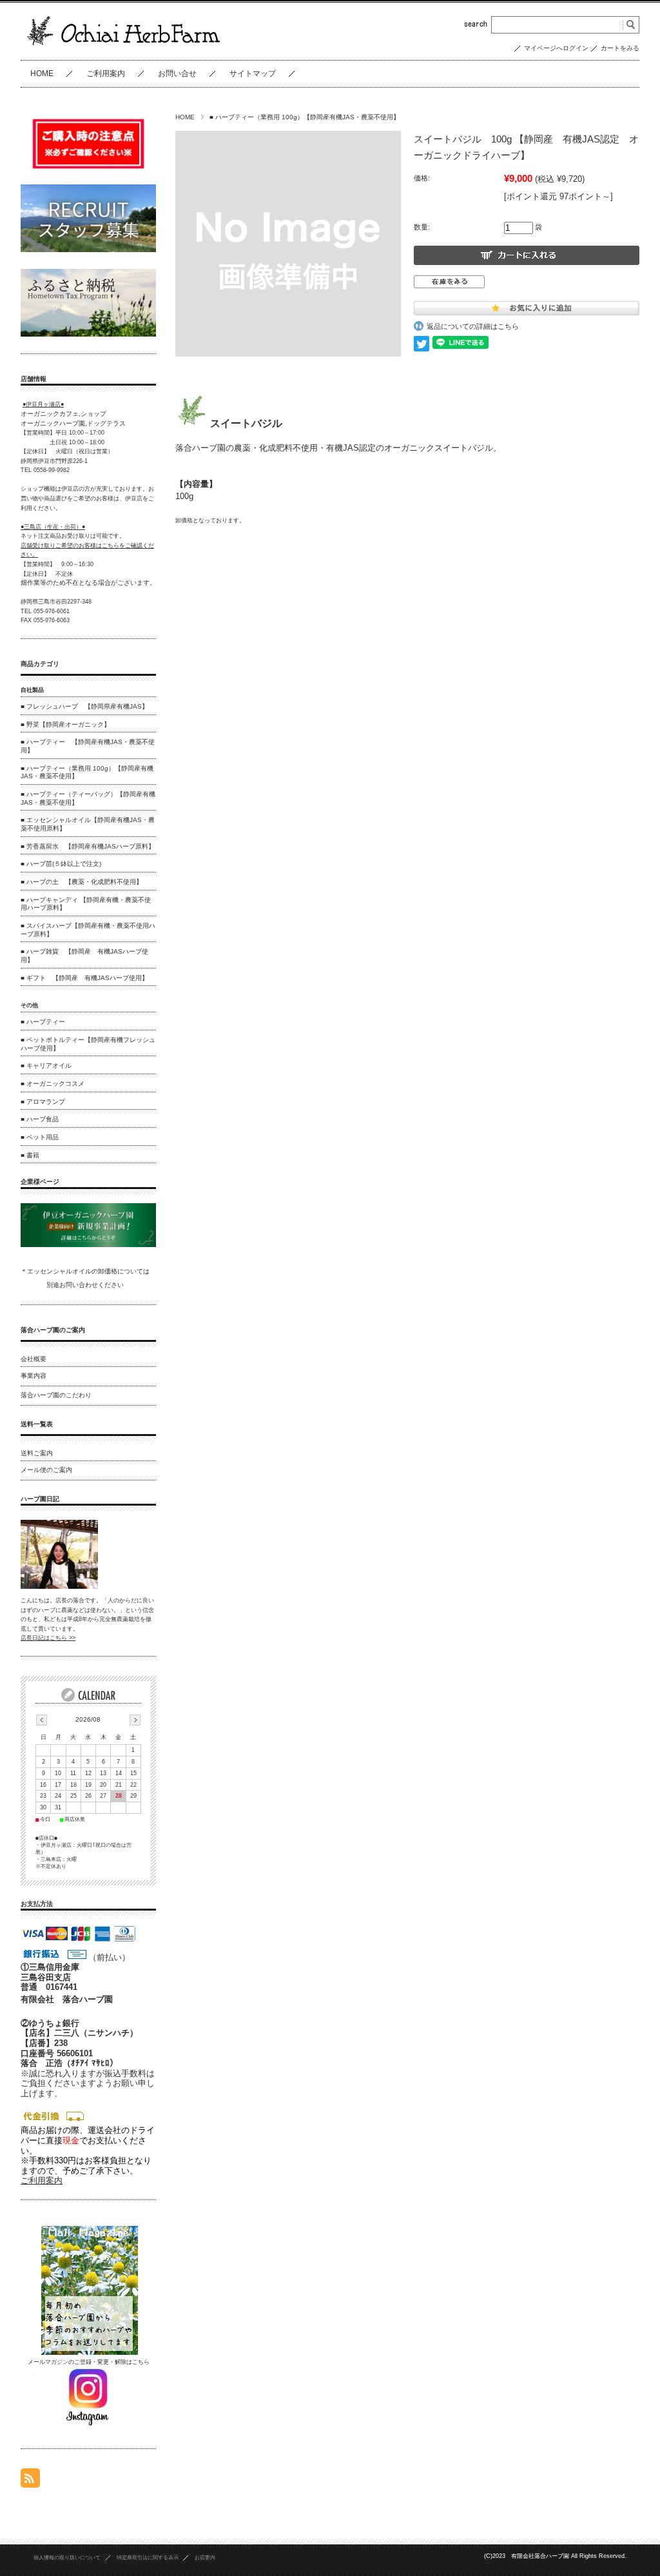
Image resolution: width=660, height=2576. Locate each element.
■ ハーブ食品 (40, 1119)
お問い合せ (177, 74)
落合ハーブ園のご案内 (53, 1330)
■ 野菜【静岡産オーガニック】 (65, 724)
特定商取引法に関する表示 (148, 2558)
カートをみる (620, 48)
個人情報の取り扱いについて (67, 2558)
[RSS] (30, 2481)
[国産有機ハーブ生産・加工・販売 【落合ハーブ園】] (124, 49)
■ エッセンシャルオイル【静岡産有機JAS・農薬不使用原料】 (88, 824)
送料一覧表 (37, 1424)
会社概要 (34, 1359)
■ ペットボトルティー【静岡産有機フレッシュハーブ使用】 (88, 1044)
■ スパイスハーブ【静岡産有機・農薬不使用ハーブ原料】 (88, 930)
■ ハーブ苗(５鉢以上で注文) (61, 864)
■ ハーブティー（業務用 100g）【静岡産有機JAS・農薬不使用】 (305, 117)
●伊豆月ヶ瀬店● (43, 404)
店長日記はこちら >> (48, 1638)
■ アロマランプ (43, 1102)
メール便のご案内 (46, 1470)
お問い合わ (75, 1285)
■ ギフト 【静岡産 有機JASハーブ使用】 (84, 978)
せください (108, 1285)
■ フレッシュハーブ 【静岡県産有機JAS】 (84, 706)
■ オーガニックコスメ (53, 1084)
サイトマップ (253, 74)
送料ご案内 (37, 1453)
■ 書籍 (30, 1155)
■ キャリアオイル (46, 1066)
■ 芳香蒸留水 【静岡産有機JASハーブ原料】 (88, 846)
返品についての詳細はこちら (473, 326)
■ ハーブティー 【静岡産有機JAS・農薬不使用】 (88, 746)
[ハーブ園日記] (59, 1586)
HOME (42, 74)
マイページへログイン (556, 48)
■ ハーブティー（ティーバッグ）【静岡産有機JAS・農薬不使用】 (88, 798)
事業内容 (34, 1376)
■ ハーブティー (43, 1022)
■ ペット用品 (40, 1137)
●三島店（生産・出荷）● (53, 527)
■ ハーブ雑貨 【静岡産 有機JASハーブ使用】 (84, 956)
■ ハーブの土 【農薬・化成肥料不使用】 (82, 882)
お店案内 (205, 2558)
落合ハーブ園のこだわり (56, 1395)
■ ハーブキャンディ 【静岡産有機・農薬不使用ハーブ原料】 (86, 904)
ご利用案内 (106, 74)
